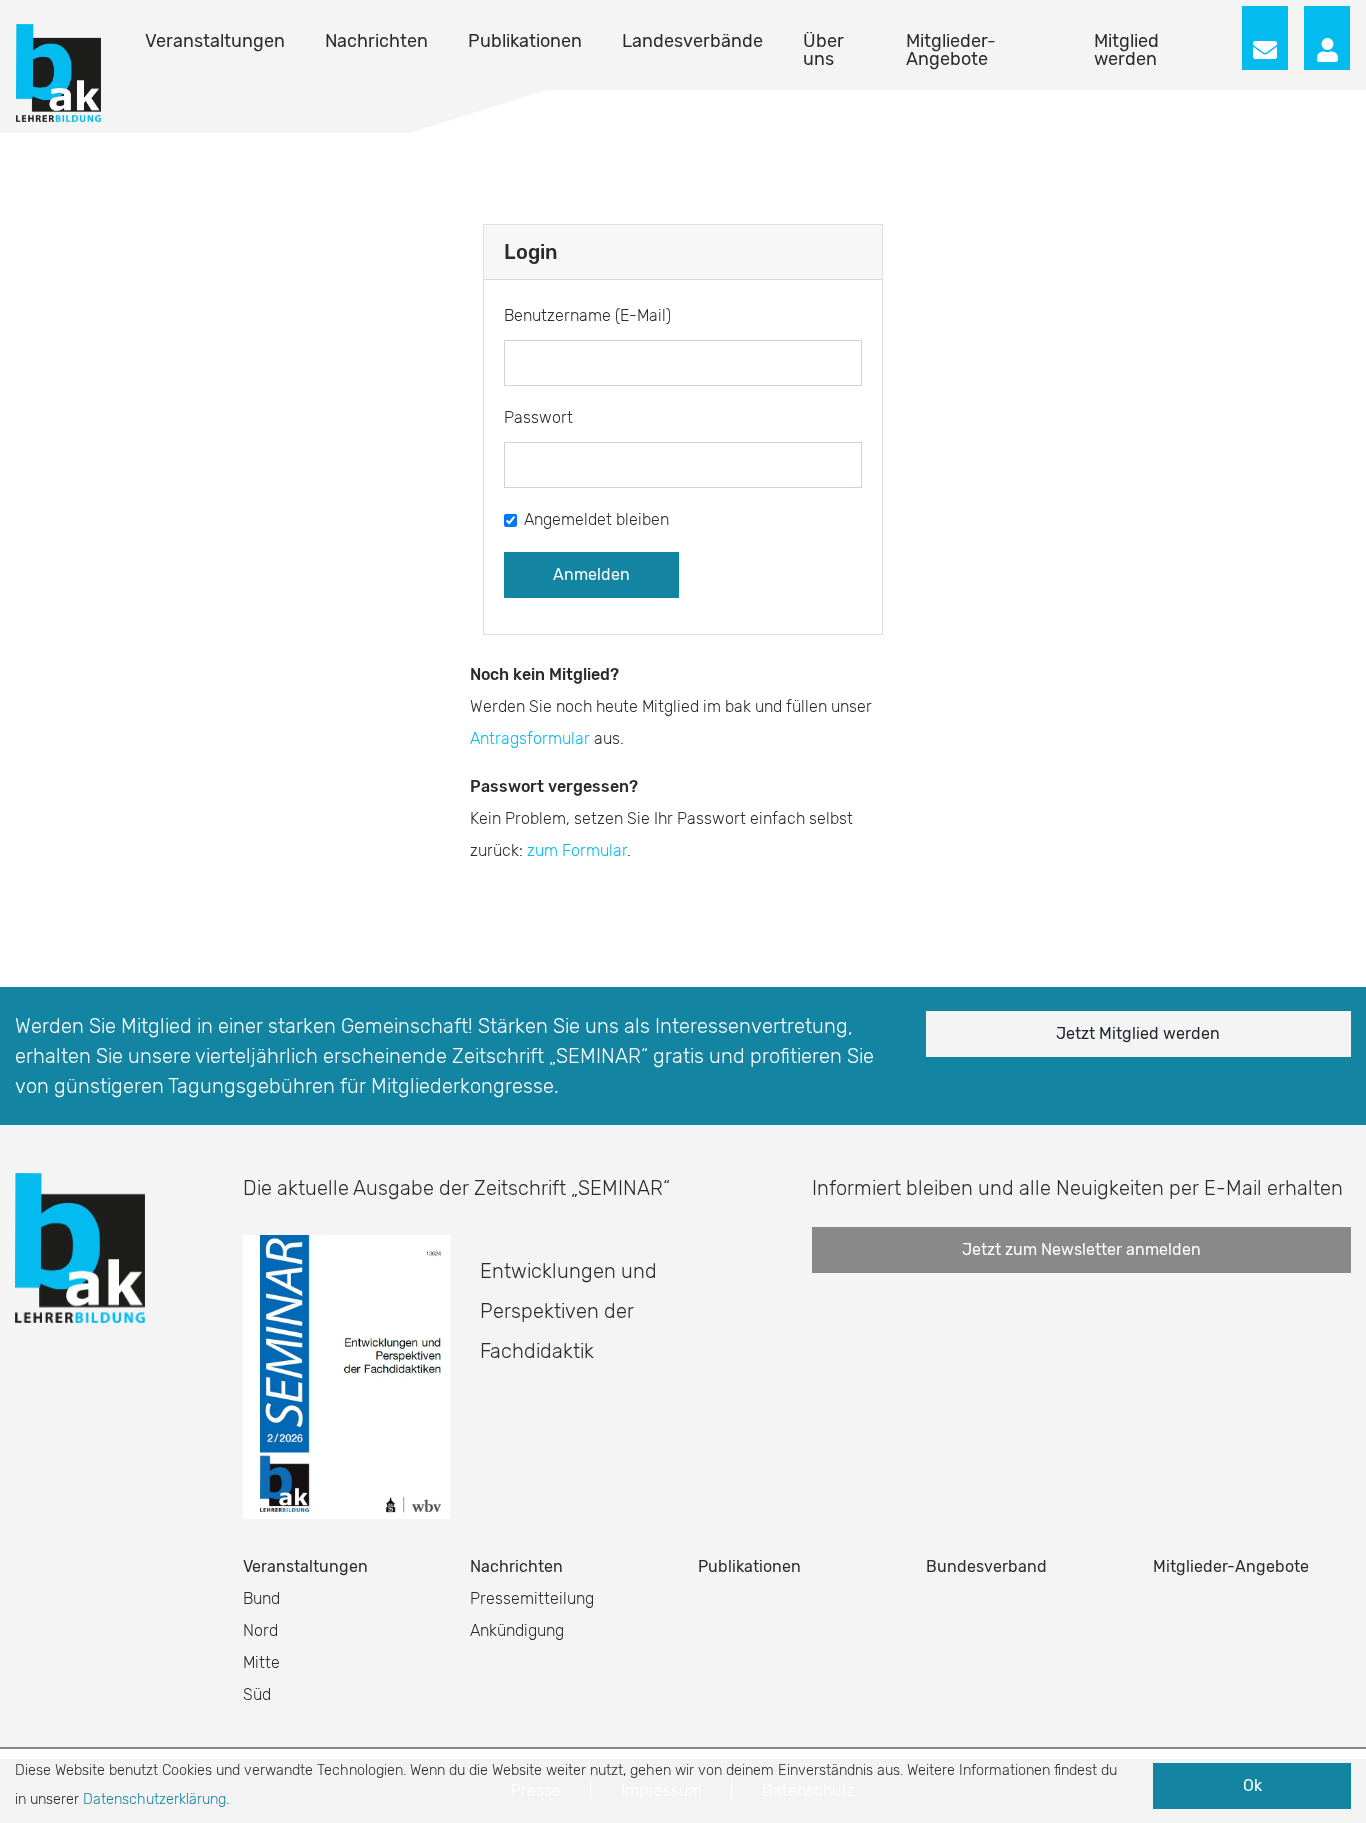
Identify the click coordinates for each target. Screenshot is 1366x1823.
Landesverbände (692, 41)
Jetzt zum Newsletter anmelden (1081, 1249)
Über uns (823, 50)
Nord (260, 1630)
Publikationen (525, 41)
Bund (261, 1598)
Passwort (538, 417)
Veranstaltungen (215, 41)
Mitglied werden (1126, 50)
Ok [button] (1252, 1785)
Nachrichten (376, 41)
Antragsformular (530, 738)
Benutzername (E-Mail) (587, 315)
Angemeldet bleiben (596, 519)
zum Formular (577, 850)
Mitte (261, 1662)
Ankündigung (517, 1630)
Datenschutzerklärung (154, 1799)
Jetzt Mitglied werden (1138, 1033)
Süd (257, 1694)
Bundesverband (986, 1566)
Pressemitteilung (532, 1598)
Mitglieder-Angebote (951, 50)
